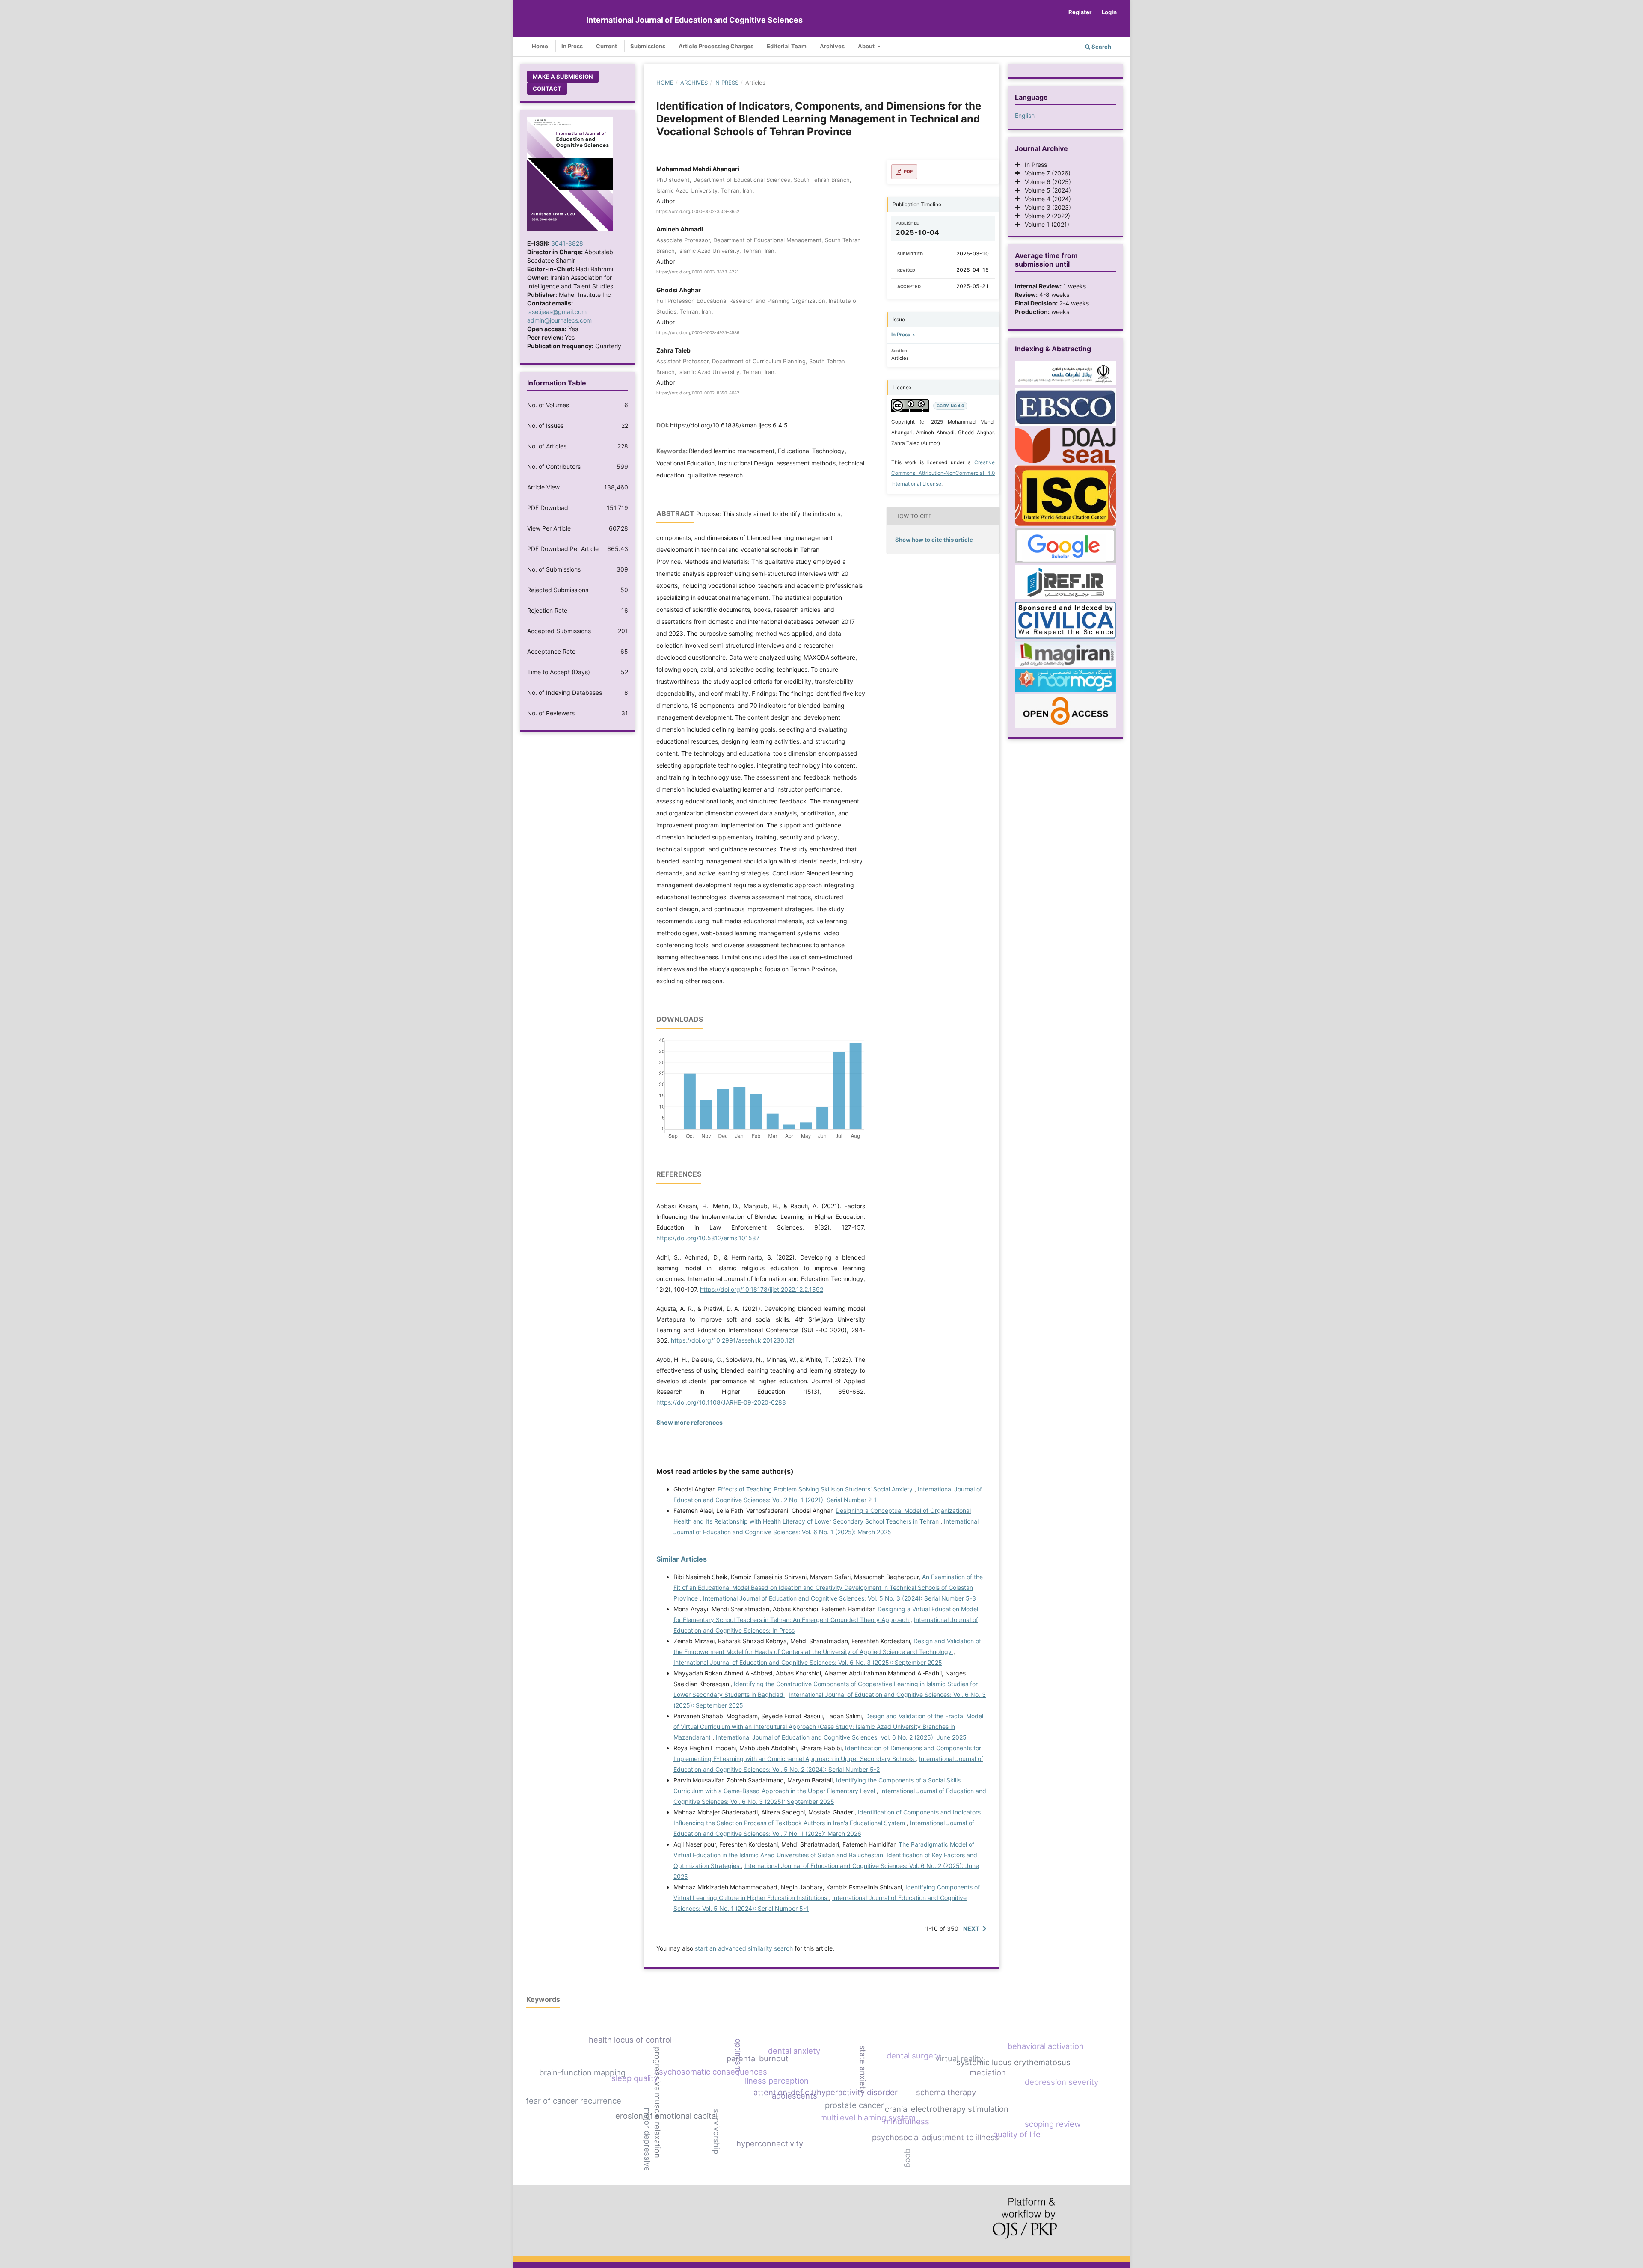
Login (1109, 12)
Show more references (690, 1422)
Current (606, 46)
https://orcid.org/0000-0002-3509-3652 (698, 211)
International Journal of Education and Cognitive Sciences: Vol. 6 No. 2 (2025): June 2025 (841, 1737)
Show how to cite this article (934, 540)
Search (1101, 47)
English (1025, 115)
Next (971, 1929)
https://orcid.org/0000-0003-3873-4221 (698, 272)
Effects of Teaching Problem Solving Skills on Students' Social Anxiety (816, 1489)
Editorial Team (787, 46)
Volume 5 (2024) (1045, 190)
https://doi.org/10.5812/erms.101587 (708, 1238)
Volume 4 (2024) (1045, 199)
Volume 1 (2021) (1044, 224)
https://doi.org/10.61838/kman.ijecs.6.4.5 (729, 425)
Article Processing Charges (716, 46)
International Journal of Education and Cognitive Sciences (694, 20)
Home (540, 46)
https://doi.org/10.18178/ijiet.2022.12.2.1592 (762, 1289)
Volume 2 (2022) (1045, 216)
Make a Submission (563, 77)
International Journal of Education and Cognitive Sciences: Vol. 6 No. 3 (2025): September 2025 (808, 1662)
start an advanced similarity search (744, 1948)
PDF (908, 172)
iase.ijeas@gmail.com (557, 312)
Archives (832, 46)
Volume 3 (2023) (1045, 207)
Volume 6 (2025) (1045, 182)
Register (1080, 12)
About (867, 46)
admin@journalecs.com (559, 320)
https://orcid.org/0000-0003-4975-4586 (698, 332)
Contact (547, 89)
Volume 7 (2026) (1045, 173)
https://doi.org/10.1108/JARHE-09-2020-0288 (721, 1402)
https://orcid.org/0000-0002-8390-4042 (698, 393)
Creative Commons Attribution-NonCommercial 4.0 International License (943, 473)
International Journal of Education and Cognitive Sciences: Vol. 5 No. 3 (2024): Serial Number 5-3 (839, 1598)
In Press (572, 46)
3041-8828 (567, 243)
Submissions (648, 46)
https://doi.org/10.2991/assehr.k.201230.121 (733, 1340)
